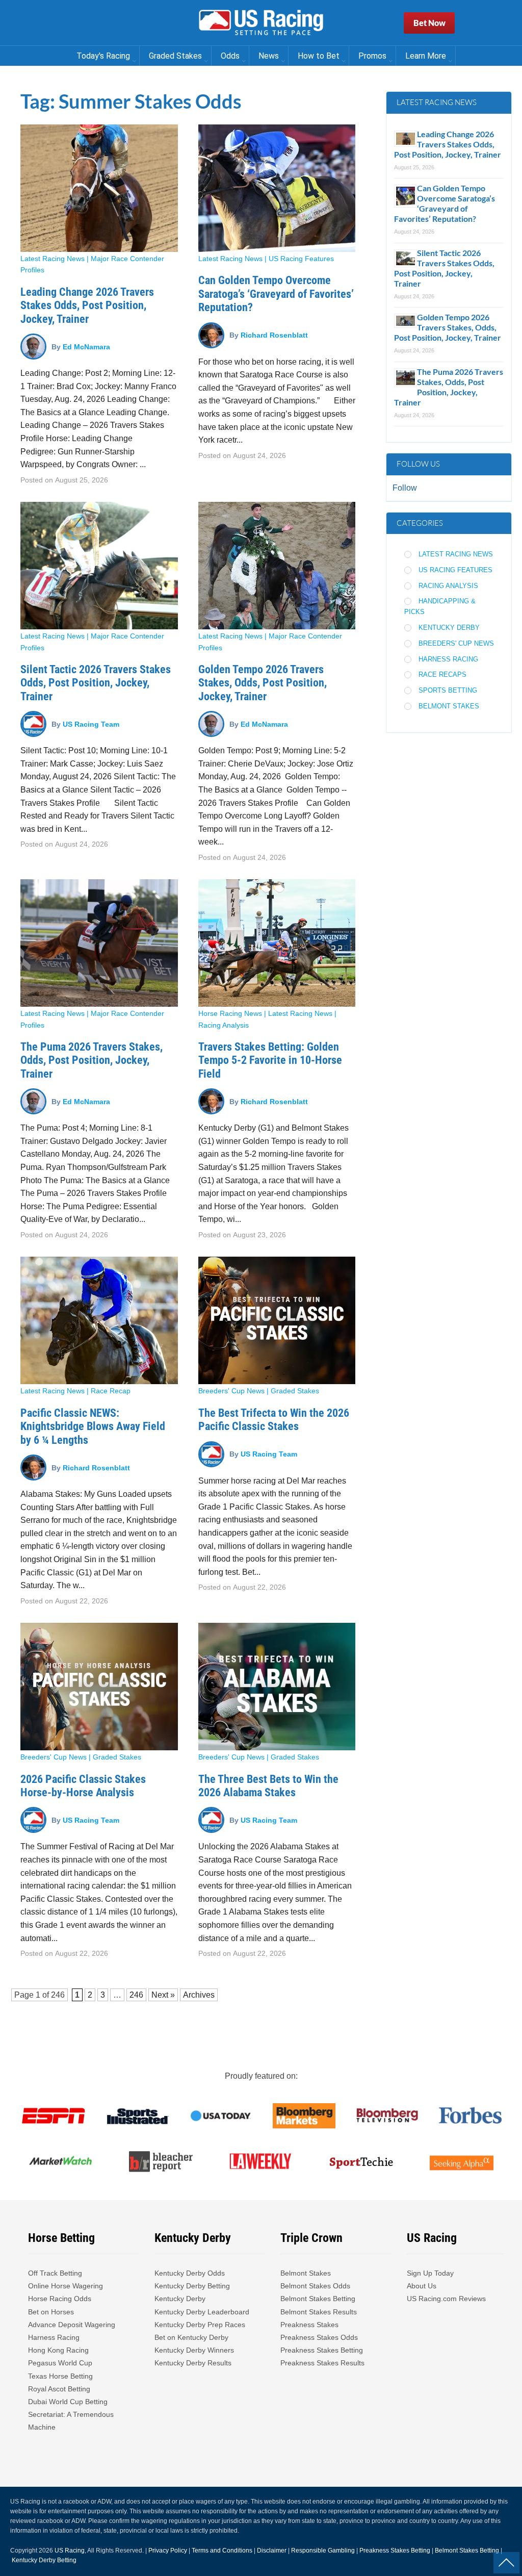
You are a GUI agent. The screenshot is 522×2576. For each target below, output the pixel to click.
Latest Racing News (53, 259)
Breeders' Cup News (231, 1391)
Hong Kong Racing (58, 2350)
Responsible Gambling (323, 2551)
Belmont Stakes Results (319, 2312)
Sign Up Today (430, 2273)
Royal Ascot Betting (59, 2389)
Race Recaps (442, 674)
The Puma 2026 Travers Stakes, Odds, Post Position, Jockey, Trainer (92, 1060)
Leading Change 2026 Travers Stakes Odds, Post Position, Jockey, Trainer (87, 305)
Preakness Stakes (309, 2325)
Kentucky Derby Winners (194, 2350)
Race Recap (111, 1391)
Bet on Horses (51, 2312)
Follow (405, 488)
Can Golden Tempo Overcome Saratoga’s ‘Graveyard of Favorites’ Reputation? (276, 294)
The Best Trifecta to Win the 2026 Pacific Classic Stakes (274, 1420)
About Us (422, 2286)
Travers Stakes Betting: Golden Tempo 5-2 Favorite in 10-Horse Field (270, 1060)
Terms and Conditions (222, 2551)
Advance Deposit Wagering (72, 2325)
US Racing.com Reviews (446, 2299)
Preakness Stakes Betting (323, 2350)
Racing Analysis (224, 1025)
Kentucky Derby (449, 628)
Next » (163, 1995)
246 (58, 1995)
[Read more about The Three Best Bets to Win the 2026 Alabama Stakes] (277, 1687)
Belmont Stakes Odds (315, 2286)
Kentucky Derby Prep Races (200, 2325)
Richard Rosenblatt (274, 335)
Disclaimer (272, 2551)
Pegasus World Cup (60, 2363)
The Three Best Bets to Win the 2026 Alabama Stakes (268, 1786)
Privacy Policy (168, 2551)
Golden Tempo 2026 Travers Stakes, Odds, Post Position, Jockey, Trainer (263, 683)
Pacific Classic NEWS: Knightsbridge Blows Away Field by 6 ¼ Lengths (93, 1426)
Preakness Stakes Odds (319, 2337)
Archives (199, 1995)
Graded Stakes (295, 1391)
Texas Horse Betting (60, 2376)
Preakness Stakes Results (322, 2363)
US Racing (70, 2551)
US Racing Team (91, 724)
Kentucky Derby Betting (192, 2286)
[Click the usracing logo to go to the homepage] (261, 23)
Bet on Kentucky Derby (191, 2337)
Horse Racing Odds (60, 2299)
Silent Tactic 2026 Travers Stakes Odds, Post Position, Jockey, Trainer (96, 683)
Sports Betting (448, 690)
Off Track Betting (55, 2273)
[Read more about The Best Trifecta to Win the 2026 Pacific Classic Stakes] (277, 1320)
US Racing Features (301, 259)
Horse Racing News (230, 1013)
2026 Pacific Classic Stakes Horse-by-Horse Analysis (83, 1786)
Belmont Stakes (449, 706)
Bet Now (429, 23)
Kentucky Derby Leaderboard (202, 2312)
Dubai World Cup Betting (68, 2402)
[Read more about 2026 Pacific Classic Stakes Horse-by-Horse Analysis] (99, 1687)
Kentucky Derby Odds (190, 2273)
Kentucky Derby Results (193, 2363)
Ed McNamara (86, 346)
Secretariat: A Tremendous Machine (71, 2421)
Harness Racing (448, 659)
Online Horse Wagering (66, 2286)
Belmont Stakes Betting (318, 2299)
